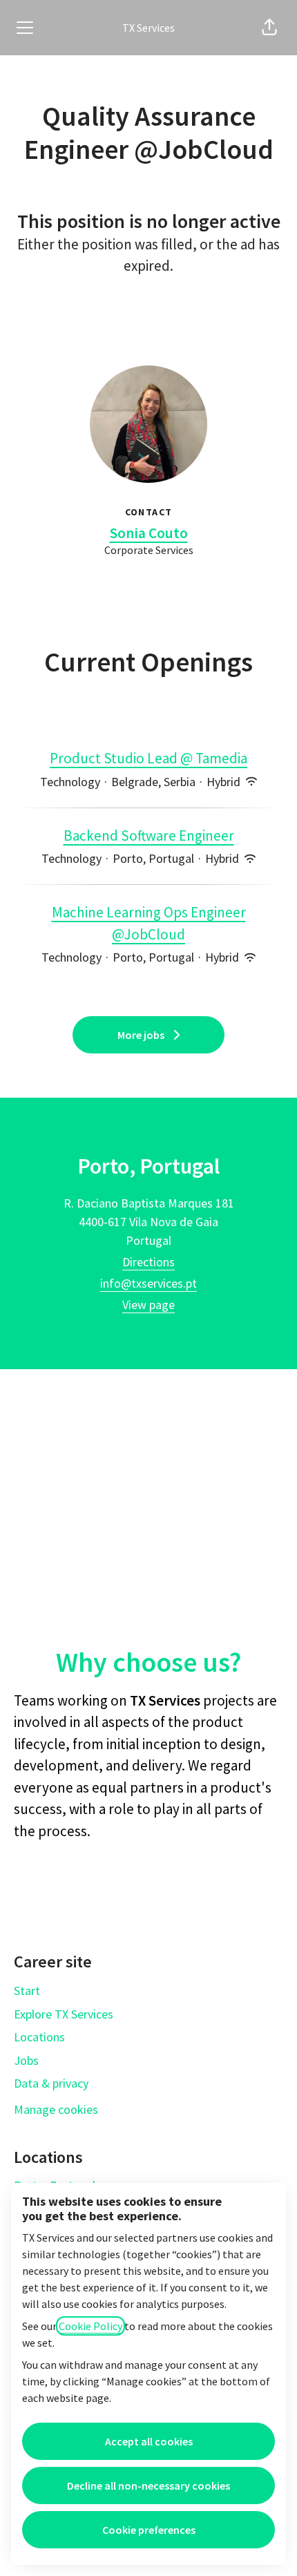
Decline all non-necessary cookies (148, 2486)
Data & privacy (51, 2083)
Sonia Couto (149, 533)
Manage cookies (56, 2109)
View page (148, 1305)
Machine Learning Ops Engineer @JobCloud (149, 923)
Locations (39, 2037)
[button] (269, 28)
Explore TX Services (64, 2014)
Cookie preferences (149, 2530)
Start (27, 1991)
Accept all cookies (149, 2441)
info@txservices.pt (148, 1283)
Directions (148, 1262)
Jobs (26, 2060)
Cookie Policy (90, 2326)
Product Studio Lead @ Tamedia (148, 758)
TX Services (148, 28)
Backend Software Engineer (149, 836)
